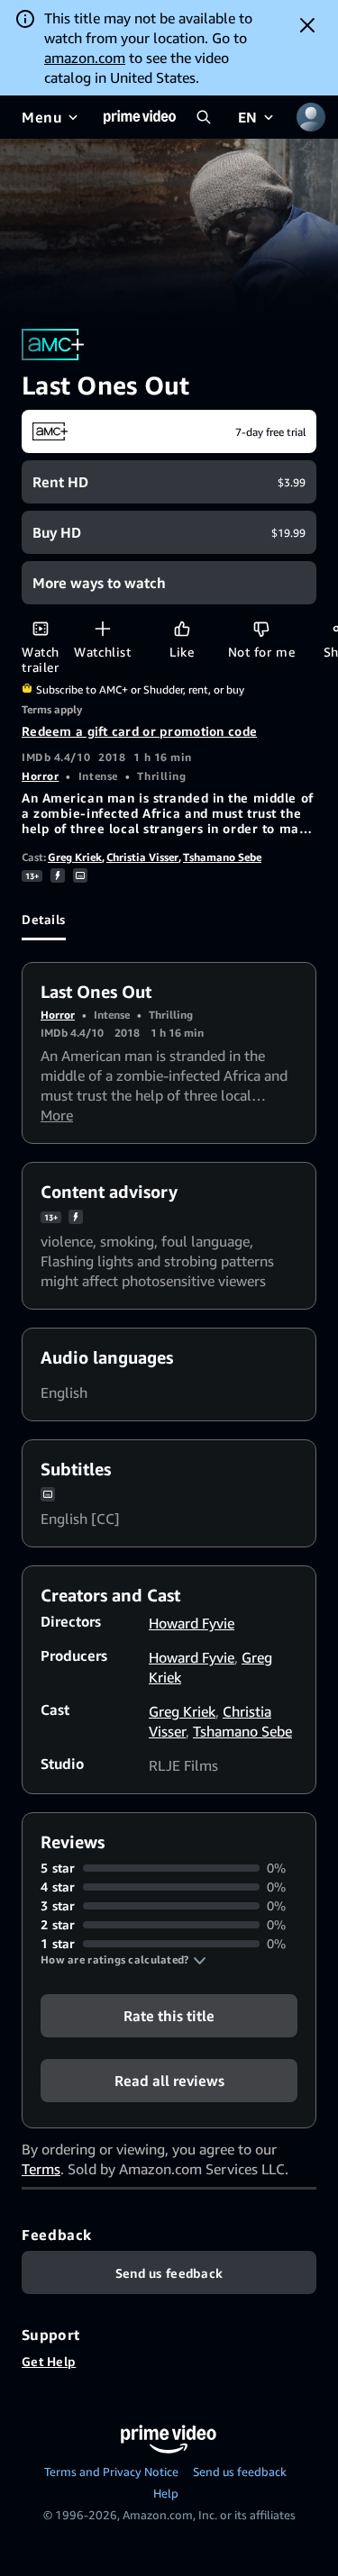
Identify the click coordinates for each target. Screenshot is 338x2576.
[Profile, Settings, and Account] (311, 117)
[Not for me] (261, 628)
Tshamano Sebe (222, 857)
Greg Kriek (75, 857)
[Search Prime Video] (204, 117)
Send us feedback (240, 2472)
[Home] (140, 117)
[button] (123, 1960)
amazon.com (85, 58)
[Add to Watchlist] (102, 628)
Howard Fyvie (192, 1623)
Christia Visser (142, 857)
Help (166, 2493)
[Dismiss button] (307, 25)
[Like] (182, 628)
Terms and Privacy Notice (111, 2472)
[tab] (44, 919)
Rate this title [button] (169, 2016)
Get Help (49, 2361)
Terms (41, 2169)
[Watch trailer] (40, 628)
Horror (40, 776)
